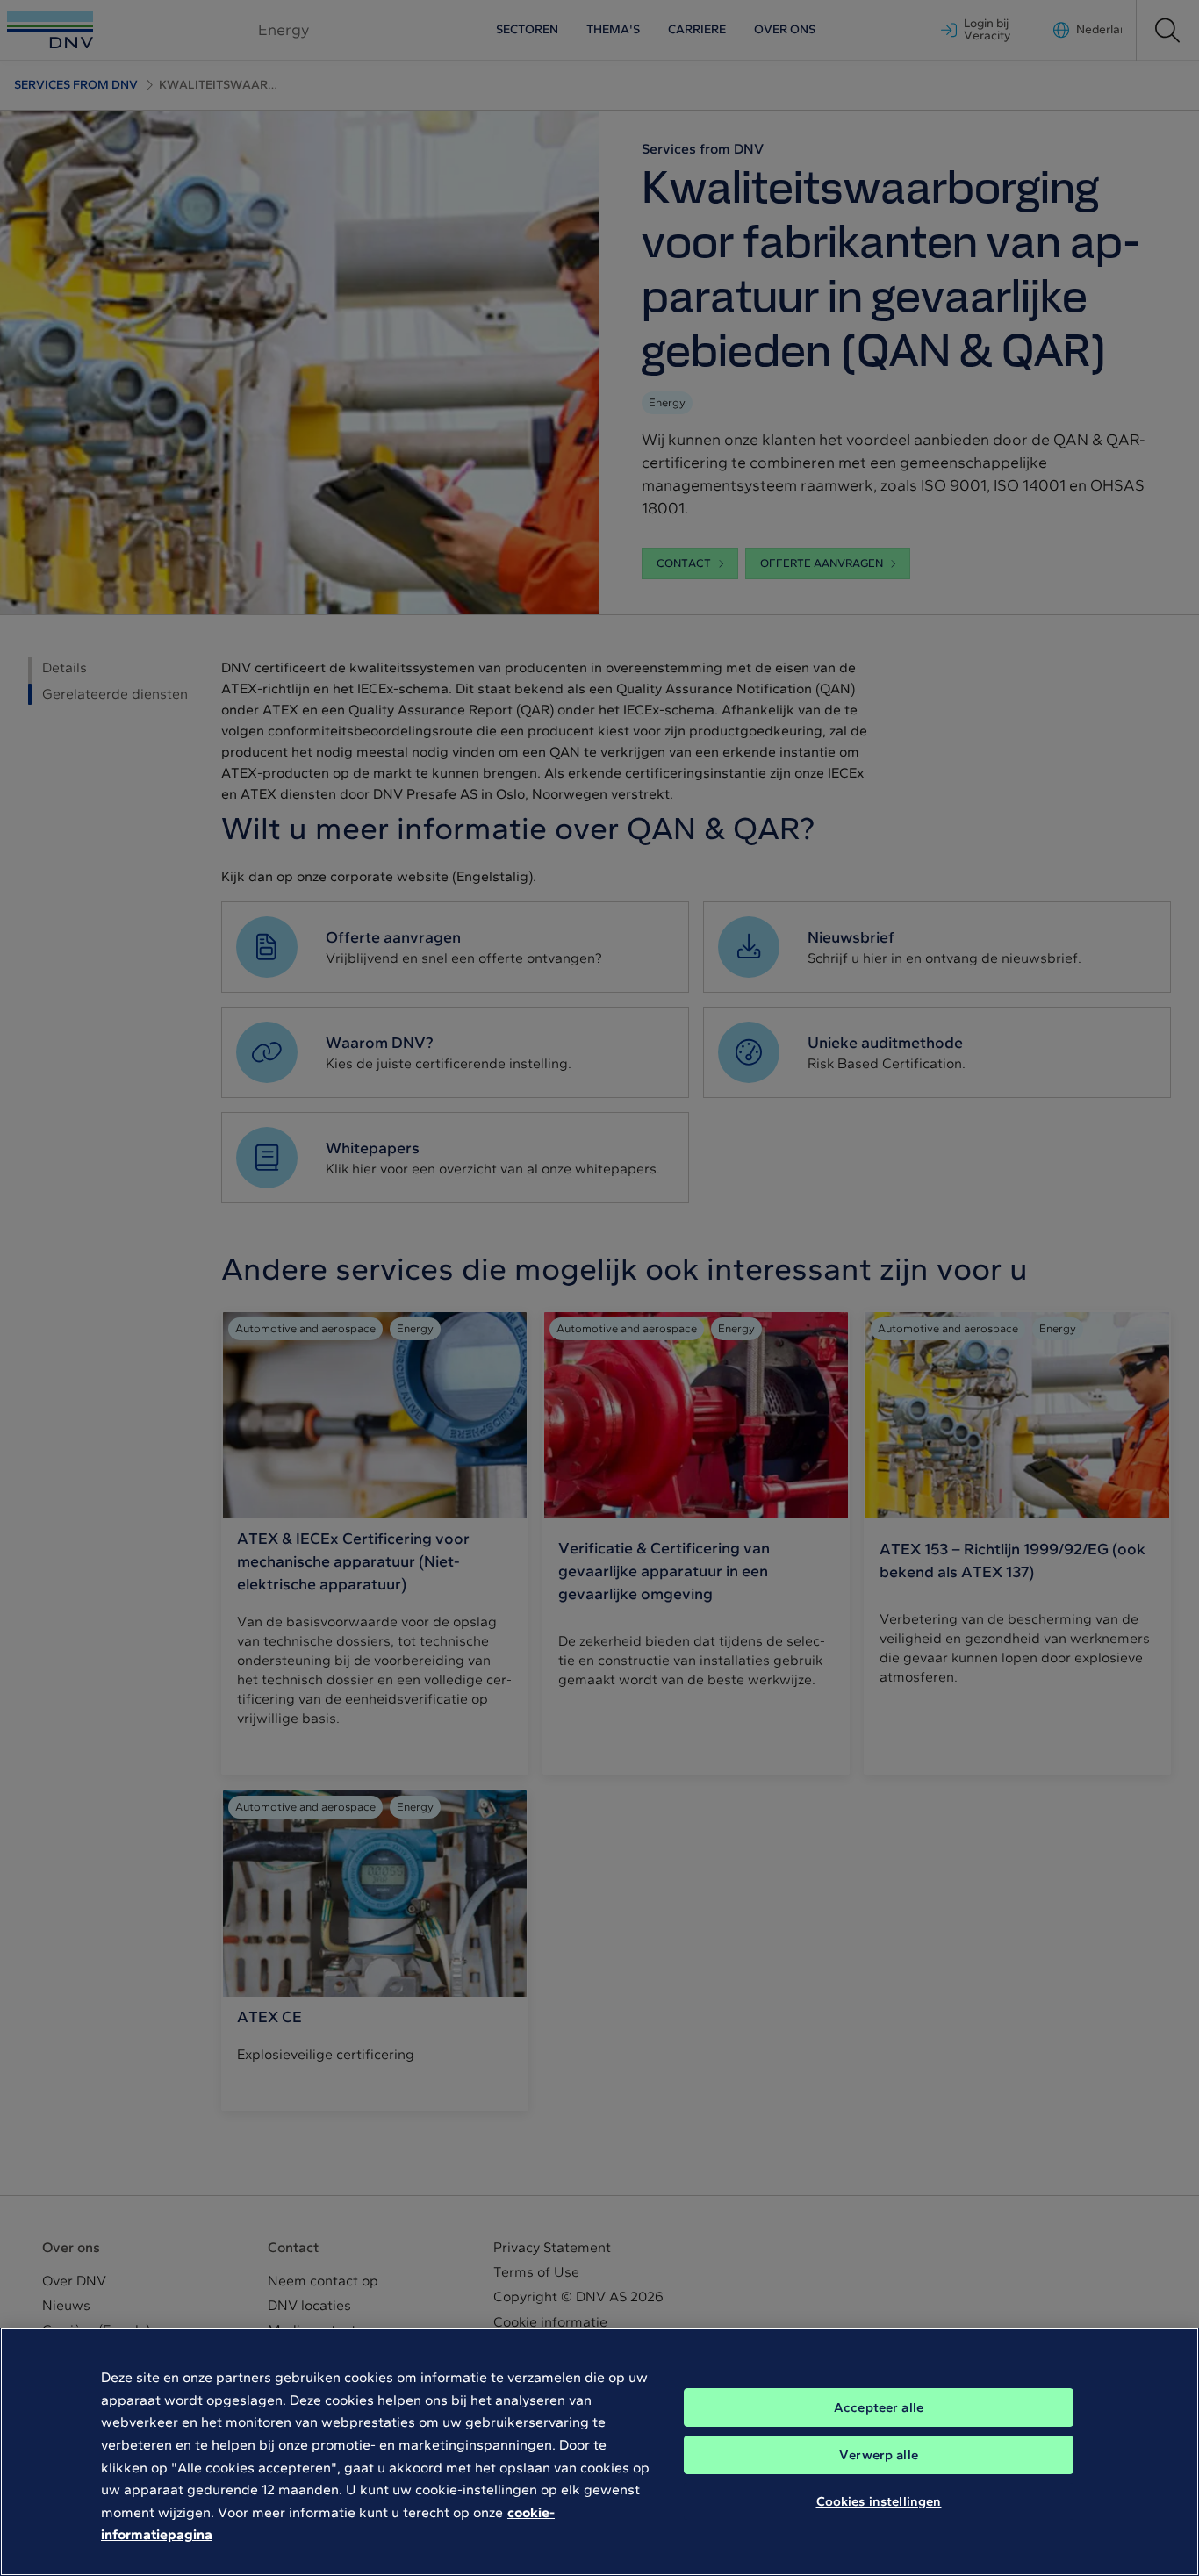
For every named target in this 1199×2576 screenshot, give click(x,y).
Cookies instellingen (879, 2501)
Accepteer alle (879, 2407)
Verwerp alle (879, 2455)
